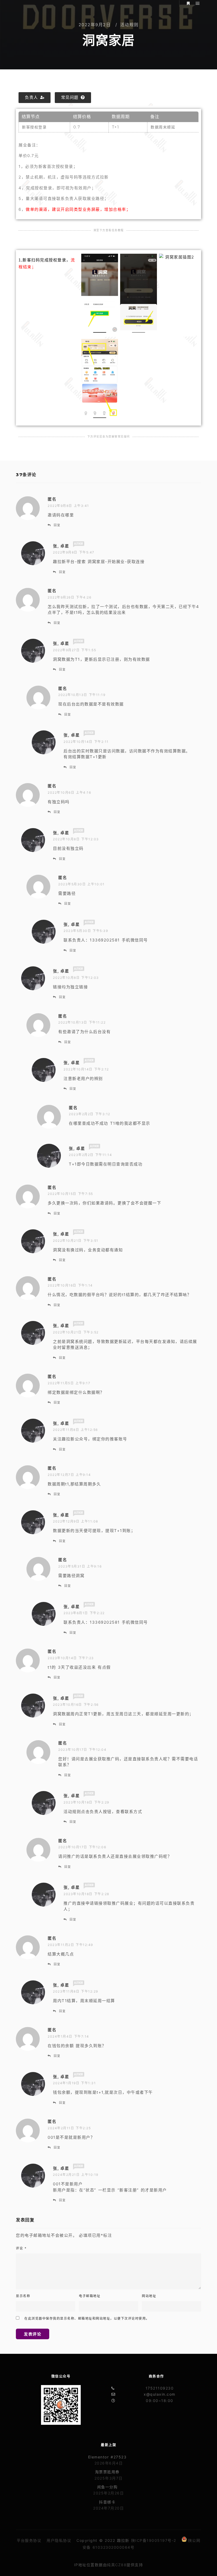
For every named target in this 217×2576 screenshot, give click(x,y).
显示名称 (23, 2296)
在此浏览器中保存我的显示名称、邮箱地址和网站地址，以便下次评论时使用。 (87, 2318)
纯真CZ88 (117, 2565)
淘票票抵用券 (107, 2472)
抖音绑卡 (107, 2502)
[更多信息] (188, 3)
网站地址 (149, 2296)
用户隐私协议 (59, 2540)
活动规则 (129, 25)
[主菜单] (198, 3)
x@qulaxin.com (160, 2394)
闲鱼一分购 (107, 2487)
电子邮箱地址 (90, 2296)
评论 (21, 2248)
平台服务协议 (29, 2540)
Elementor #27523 (107, 2457)
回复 (57, 525)
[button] (35, 98)
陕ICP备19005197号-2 (154, 2540)
